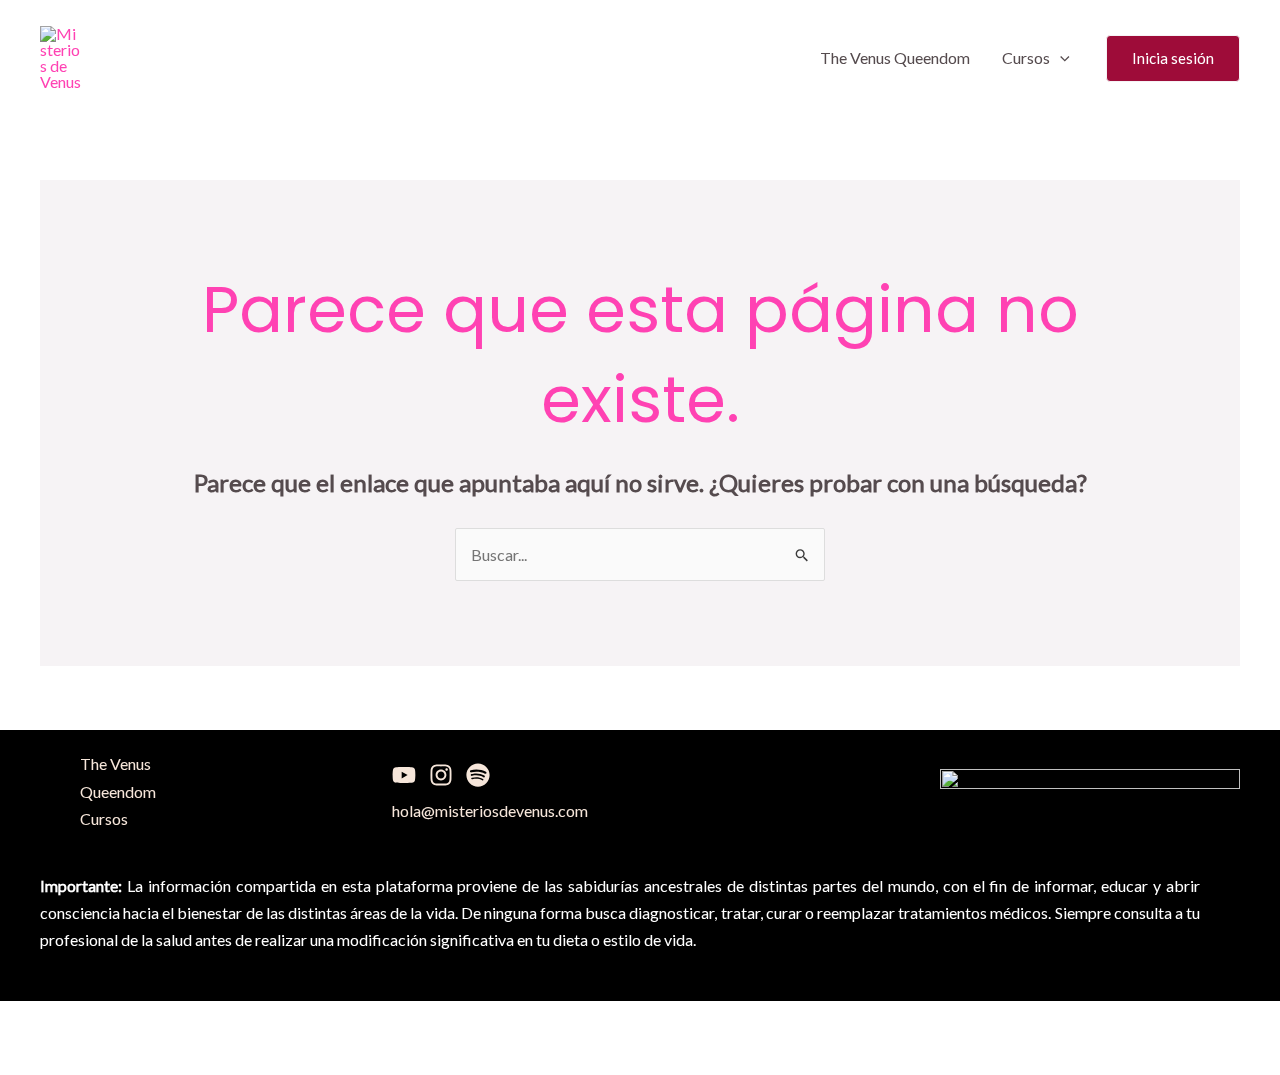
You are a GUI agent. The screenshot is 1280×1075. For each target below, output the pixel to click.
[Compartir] (206, 1021)
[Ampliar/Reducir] (40, 1021)
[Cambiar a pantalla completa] (123, 1021)
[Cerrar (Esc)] (289, 1021)
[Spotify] (478, 775)
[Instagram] (441, 775)
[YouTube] (404, 775)
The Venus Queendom (895, 57)
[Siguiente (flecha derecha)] (123, 1058)
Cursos (1026, 57)
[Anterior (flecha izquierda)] (40, 1058)
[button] (1060, 58)
